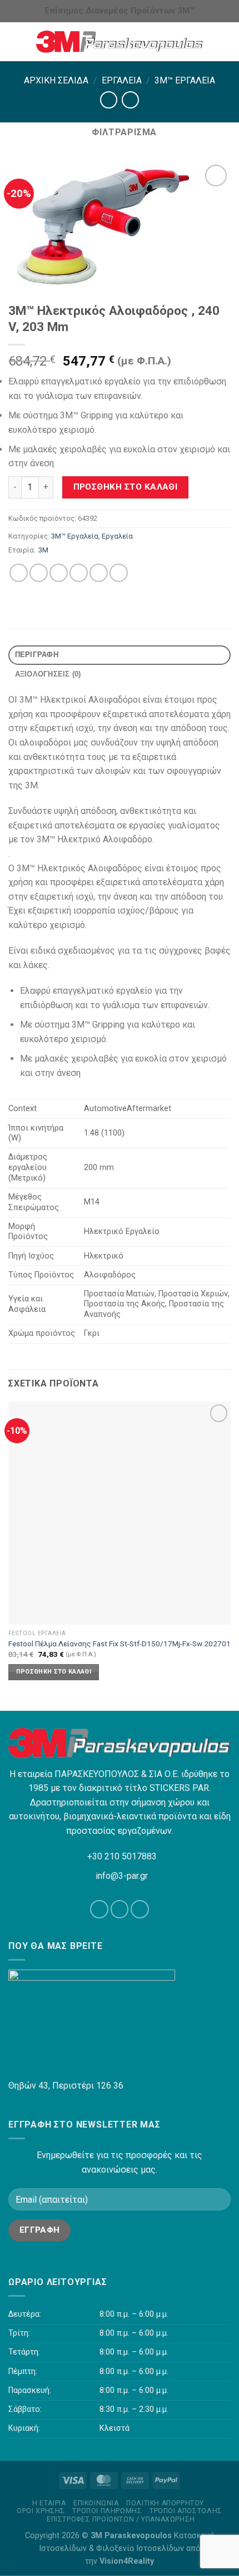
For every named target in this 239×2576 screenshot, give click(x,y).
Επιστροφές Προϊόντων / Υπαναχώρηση (121, 2519)
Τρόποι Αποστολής (186, 2511)
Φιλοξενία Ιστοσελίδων (140, 2548)
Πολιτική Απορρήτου (165, 2503)
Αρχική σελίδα (56, 80)
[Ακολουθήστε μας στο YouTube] (140, 1909)
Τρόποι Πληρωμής (107, 2511)
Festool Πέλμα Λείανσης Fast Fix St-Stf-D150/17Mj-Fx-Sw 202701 (120, 1644)
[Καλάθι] (225, 42)
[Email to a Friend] (79, 573)
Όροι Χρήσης (41, 2511)
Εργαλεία (122, 80)
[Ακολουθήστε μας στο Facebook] (99, 1909)
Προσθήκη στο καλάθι (126, 487)
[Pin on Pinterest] (99, 573)
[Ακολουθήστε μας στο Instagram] (120, 1909)
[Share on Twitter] (59, 573)
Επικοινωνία (96, 2503)
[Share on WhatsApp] (19, 573)
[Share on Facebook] (39, 573)
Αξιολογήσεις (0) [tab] (48, 674)
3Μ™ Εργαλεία (185, 80)
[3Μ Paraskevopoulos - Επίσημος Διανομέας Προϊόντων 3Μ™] (120, 42)
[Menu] (15, 41)
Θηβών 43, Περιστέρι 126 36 (66, 2086)
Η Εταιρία (49, 2503)
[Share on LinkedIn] (119, 573)
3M (43, 550)
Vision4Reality (127, 2561)
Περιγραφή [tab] (37, 655)
